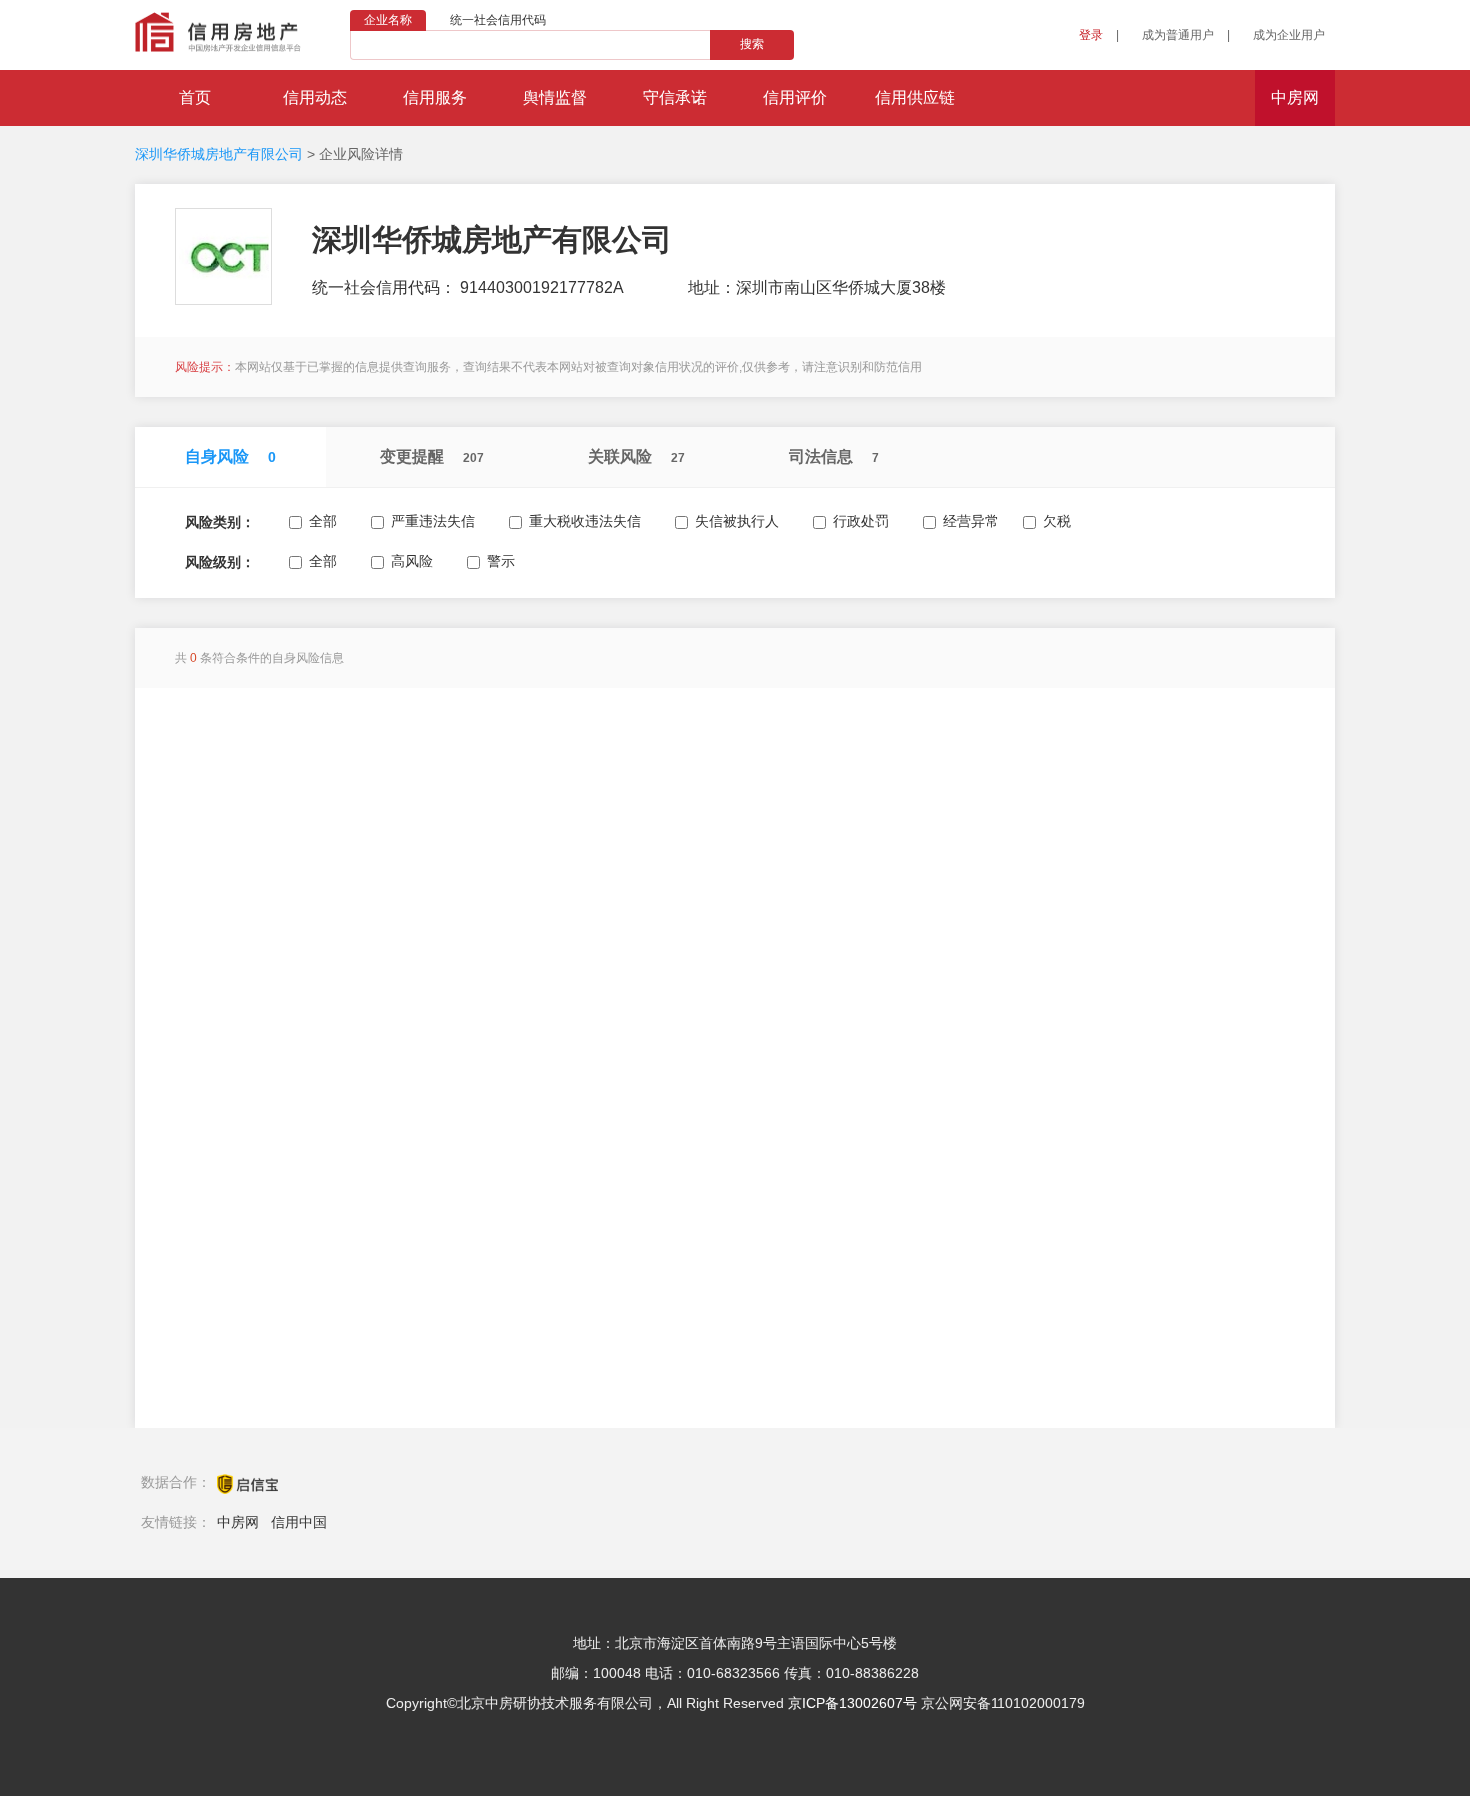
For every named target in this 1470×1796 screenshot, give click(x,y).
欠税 (1057, 521)
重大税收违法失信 (585, 521)
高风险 (412, 561)
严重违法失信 (433, 521)
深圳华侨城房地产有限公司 (219, 154)
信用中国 (299, 1522)
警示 (501, 561)
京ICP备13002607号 (852, 1703)
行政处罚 (861, 521)
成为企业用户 (1289, 35)
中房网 (238, 1522)
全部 (323, 521)
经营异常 (971, 521)
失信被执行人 (737, 521)
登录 (1091, 35)
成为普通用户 (1178, 35)
